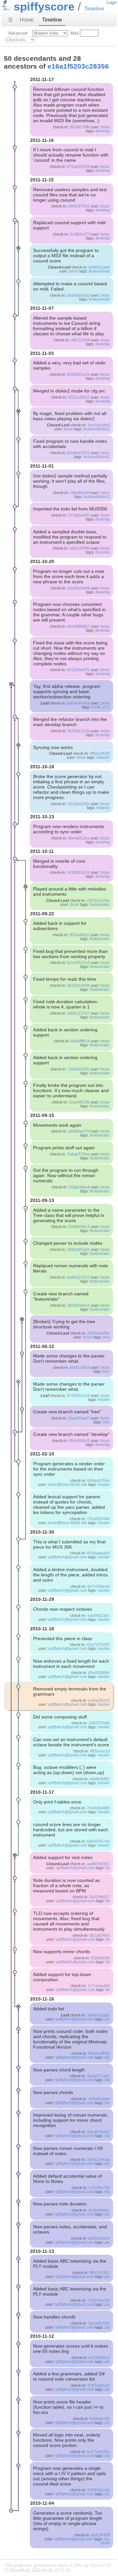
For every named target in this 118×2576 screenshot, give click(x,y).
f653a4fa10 (80, 935)
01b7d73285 (98, 1645)
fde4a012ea (79, 838)
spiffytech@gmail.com (68, 1557)
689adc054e (98, 1481)
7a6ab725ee (78, 1154)
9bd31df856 (99, 2053)
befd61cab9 (99, 267)
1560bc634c (79, 1069)
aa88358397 (98, 1864)
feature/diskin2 (97, 429)
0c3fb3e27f (80, 234)
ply (107, 2019)
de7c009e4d (98, 1587)
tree (106, 1337)
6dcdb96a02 (98, 2132)
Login (112, 2)
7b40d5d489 (98, 1808)
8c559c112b (79, 731)
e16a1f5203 (99, 1701)
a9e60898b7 (78, 626)
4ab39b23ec (98, 1616)
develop (103, 131)
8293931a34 (78, 374)
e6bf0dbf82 (100, 1779)
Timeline (52, 20)
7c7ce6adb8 (99, 1986)
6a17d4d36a (98, 2452)
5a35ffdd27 (100, 1897)
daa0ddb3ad (78, 295)
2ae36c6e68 (79, 588)
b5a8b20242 (78, 453)
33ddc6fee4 (79, 1187)
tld (108, 1868)
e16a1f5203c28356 (78, 66)
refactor (103, 757)
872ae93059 (78, 167)
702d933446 (98, 1519)
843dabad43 (98, 1553)
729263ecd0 (98, 2301)
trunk (96, 707)
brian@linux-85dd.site (68, 1485)
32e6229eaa (98, 2160)
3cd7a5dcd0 (99, 2385)
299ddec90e (98, 1333)
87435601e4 (78, 1396)
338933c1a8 (98, 2490)
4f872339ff (80, 340)
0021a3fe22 (79, 397)
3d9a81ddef (99, 2099)
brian (105, 127)
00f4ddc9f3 (100, 2419)
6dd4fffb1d (80, 1041)
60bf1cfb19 (80, 1368)
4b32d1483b (78, 986)
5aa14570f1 (99, 2323)
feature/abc (100, 905)
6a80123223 (78, 1277)
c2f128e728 (99, 2188)
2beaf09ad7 (79, 1418)
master (104, 1400)
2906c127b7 (79, 1013)
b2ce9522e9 (79, 963)
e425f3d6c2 (99, 2358)
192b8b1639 (78, 873)
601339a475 (78, 670)
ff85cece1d (100, 1751)
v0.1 (106, 707)
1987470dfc (99, 1723)
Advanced (18, 33)
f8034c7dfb (80, 127)
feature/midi (99, 271)
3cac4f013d (79, 1102)
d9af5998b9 (99, 1673)
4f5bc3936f (100, 754)
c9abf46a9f (80, 493)
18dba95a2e (78, 1250)
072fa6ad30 (79, 515)
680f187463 (79, 206)
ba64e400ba (78, 703)
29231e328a (98, 901)
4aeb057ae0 (98, 2076)
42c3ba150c (79, 804)
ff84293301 (100, 2273)
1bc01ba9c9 (99, 425)
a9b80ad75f (79, 1131)
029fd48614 (79, 1227)
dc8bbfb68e (99, 2210)
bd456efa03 (99, 2238)
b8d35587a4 (98, 1841)
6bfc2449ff (100, 2535)
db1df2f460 (100, 1936)
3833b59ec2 (79, 1305)
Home (27, 20)
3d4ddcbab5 (98, 2015)
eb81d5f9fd (80, 548)
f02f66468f (100, 1958)
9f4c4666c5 (79, 1441)
